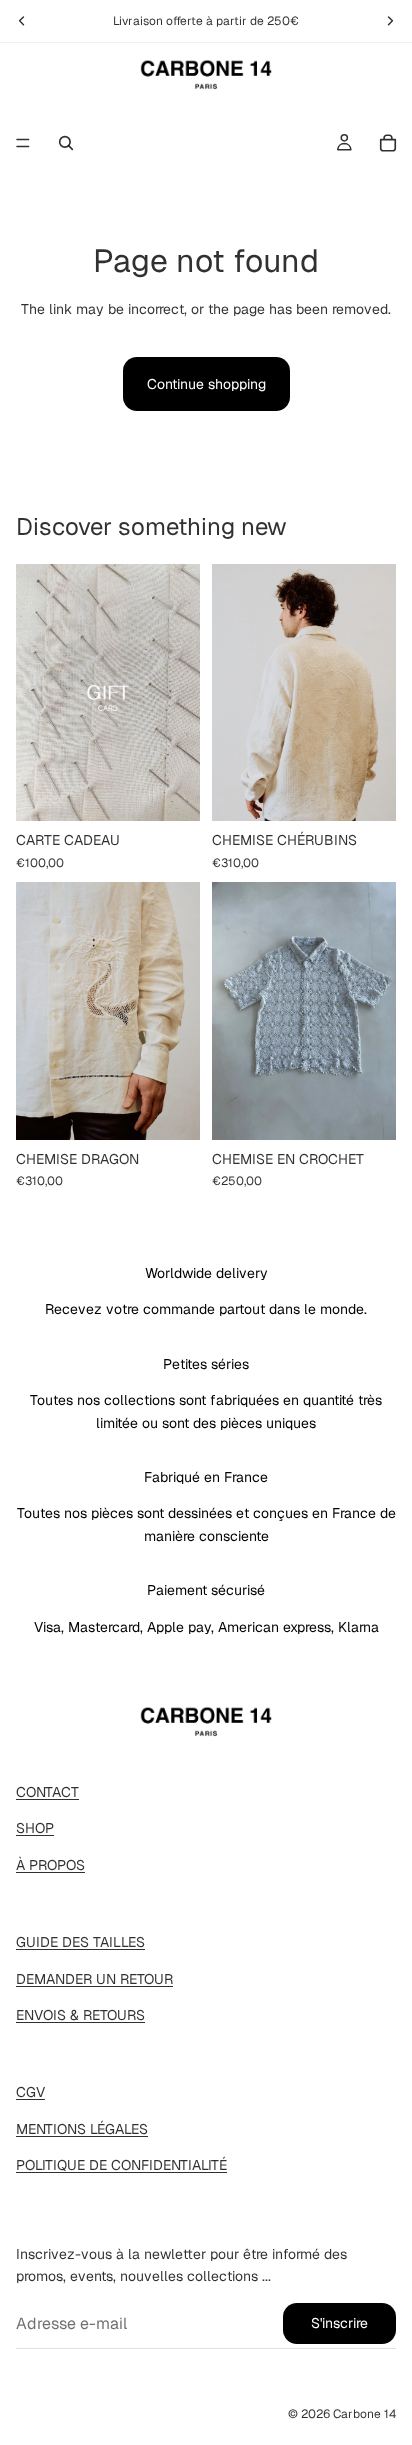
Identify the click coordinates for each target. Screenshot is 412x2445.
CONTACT (47, 1792)
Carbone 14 (364, 2414)
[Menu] (23, 143)
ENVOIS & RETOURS (80, 2015)
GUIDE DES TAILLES (80, 1942)
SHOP (35, 1828)
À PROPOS (50, 1865)
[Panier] (388, 143)
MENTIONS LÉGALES (82, 2129)
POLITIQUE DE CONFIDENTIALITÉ (121, 2165)
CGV (30, 2092)
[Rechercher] (66, 143)
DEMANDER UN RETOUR (94, 1979)
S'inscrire (339, 2323)
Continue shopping (206, 384)
